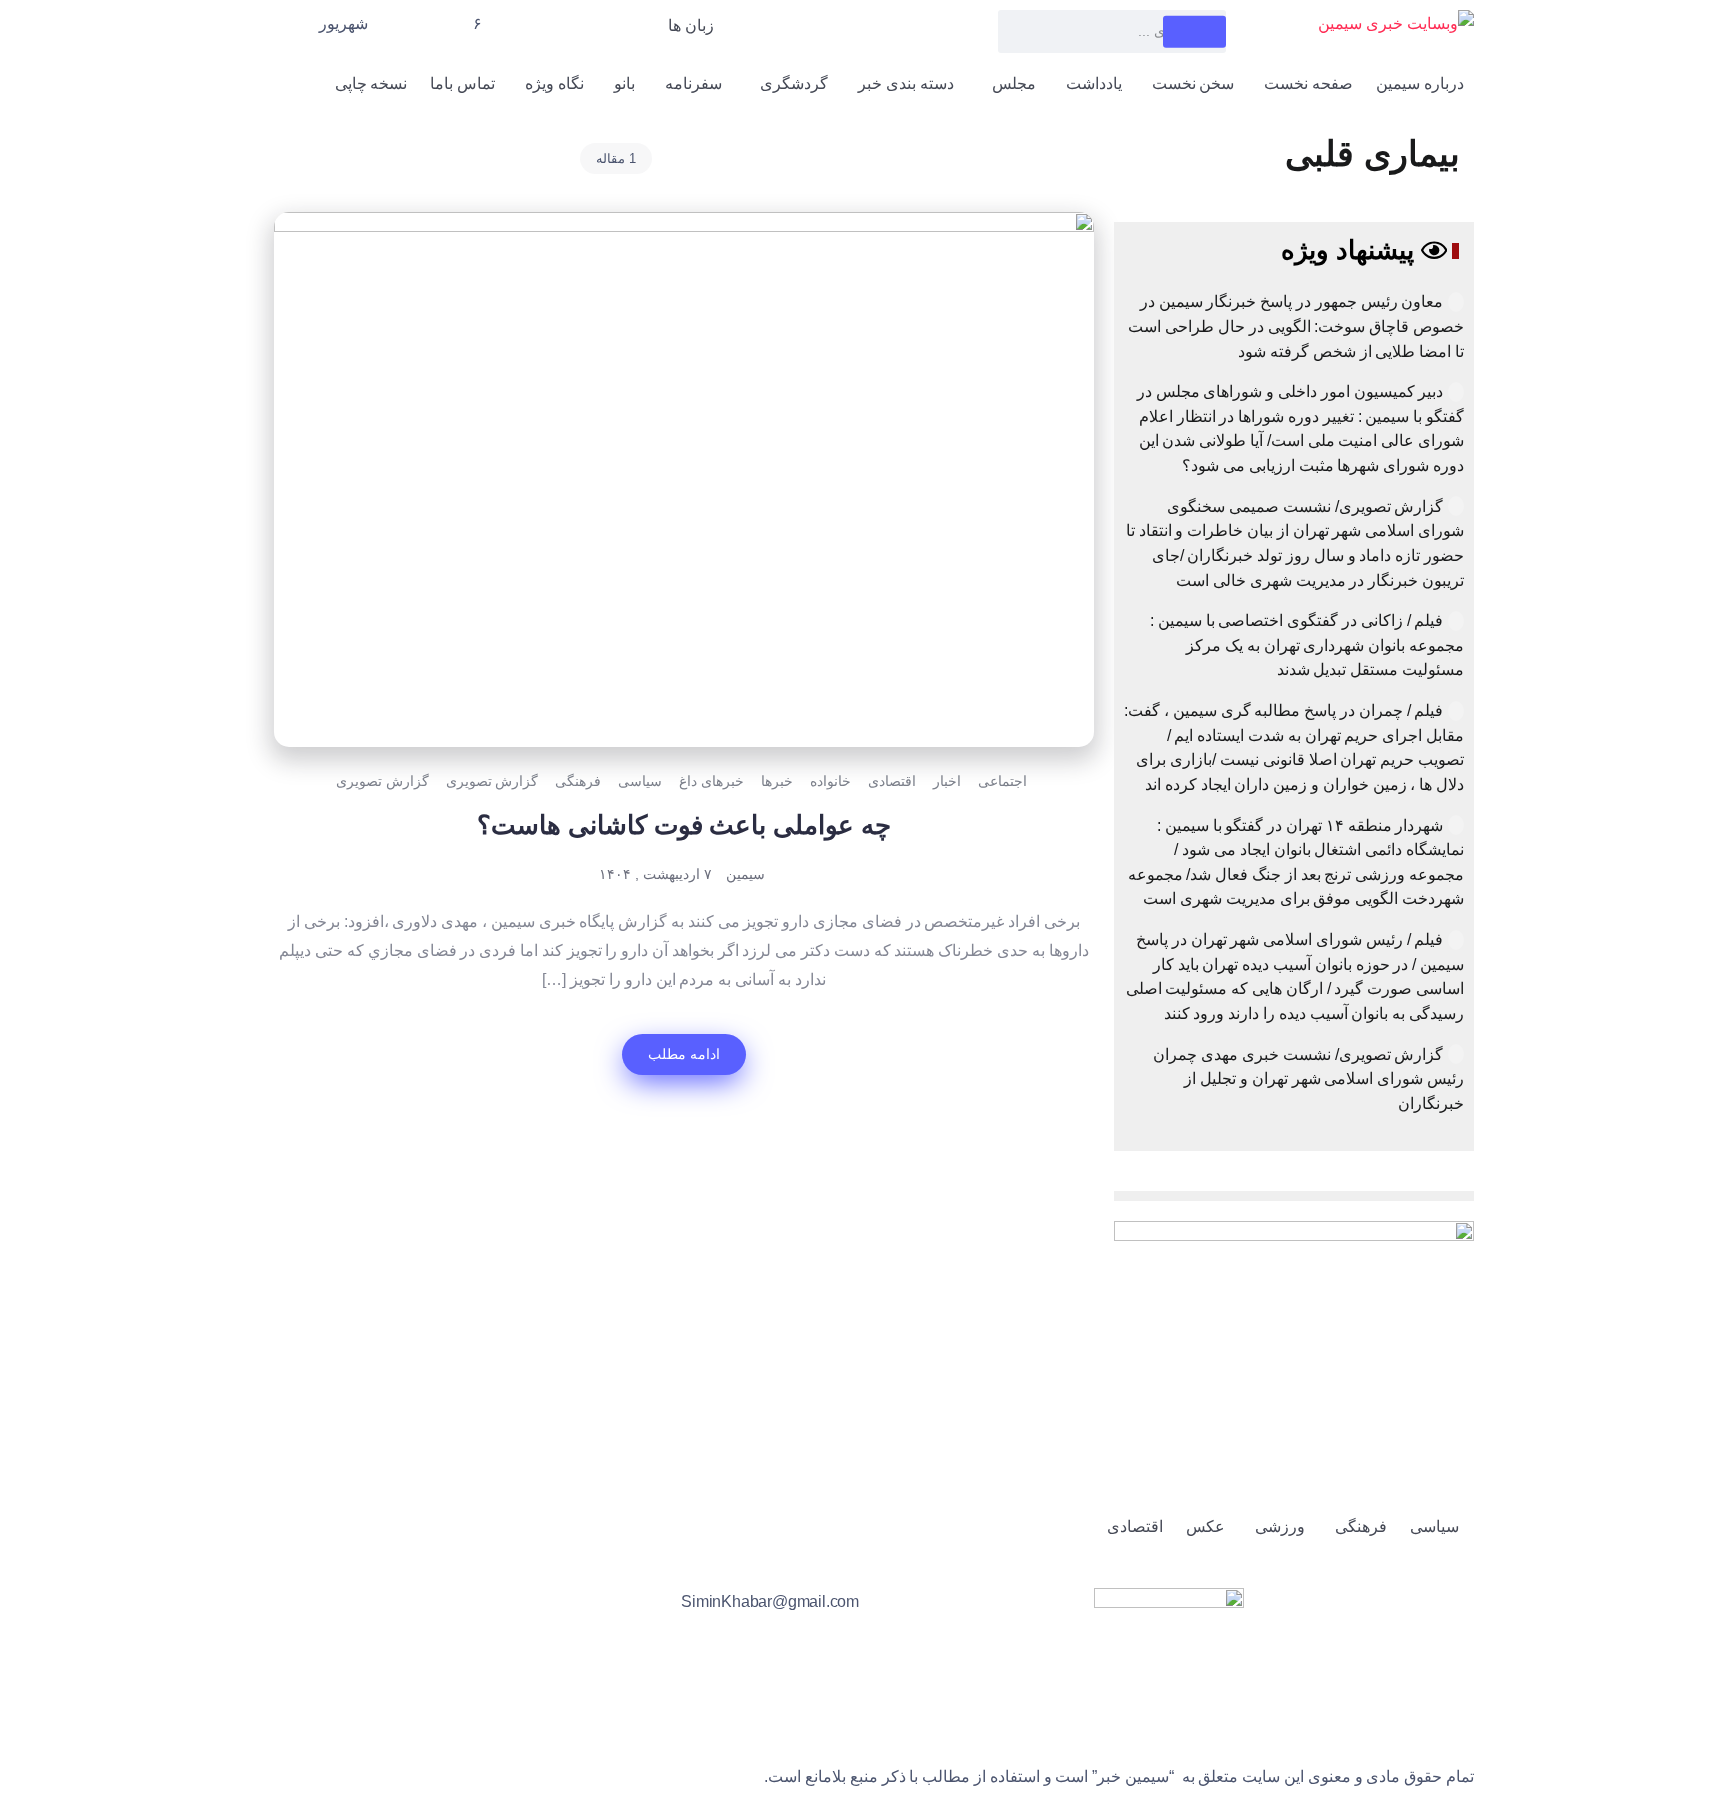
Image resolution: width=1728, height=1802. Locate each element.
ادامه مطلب (684, 1054)
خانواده (830, 781)
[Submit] (1194, 31)
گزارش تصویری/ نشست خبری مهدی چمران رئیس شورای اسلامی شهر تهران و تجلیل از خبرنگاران (1308, 1079)
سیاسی (640, 781)
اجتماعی (1002, 781)
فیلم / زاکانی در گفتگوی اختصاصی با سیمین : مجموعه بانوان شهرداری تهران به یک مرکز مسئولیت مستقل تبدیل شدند (1307, 645)
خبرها (777, 781)
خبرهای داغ (711, 781)
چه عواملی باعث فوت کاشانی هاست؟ (684, 825)
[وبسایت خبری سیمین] (1396, 23)
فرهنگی (578, 781)
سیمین (745, 874)
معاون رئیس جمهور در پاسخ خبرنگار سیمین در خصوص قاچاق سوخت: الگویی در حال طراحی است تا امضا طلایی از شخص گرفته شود (1296, 326)
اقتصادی (892, 781)
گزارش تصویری (492, 781)
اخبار (947, 781)
